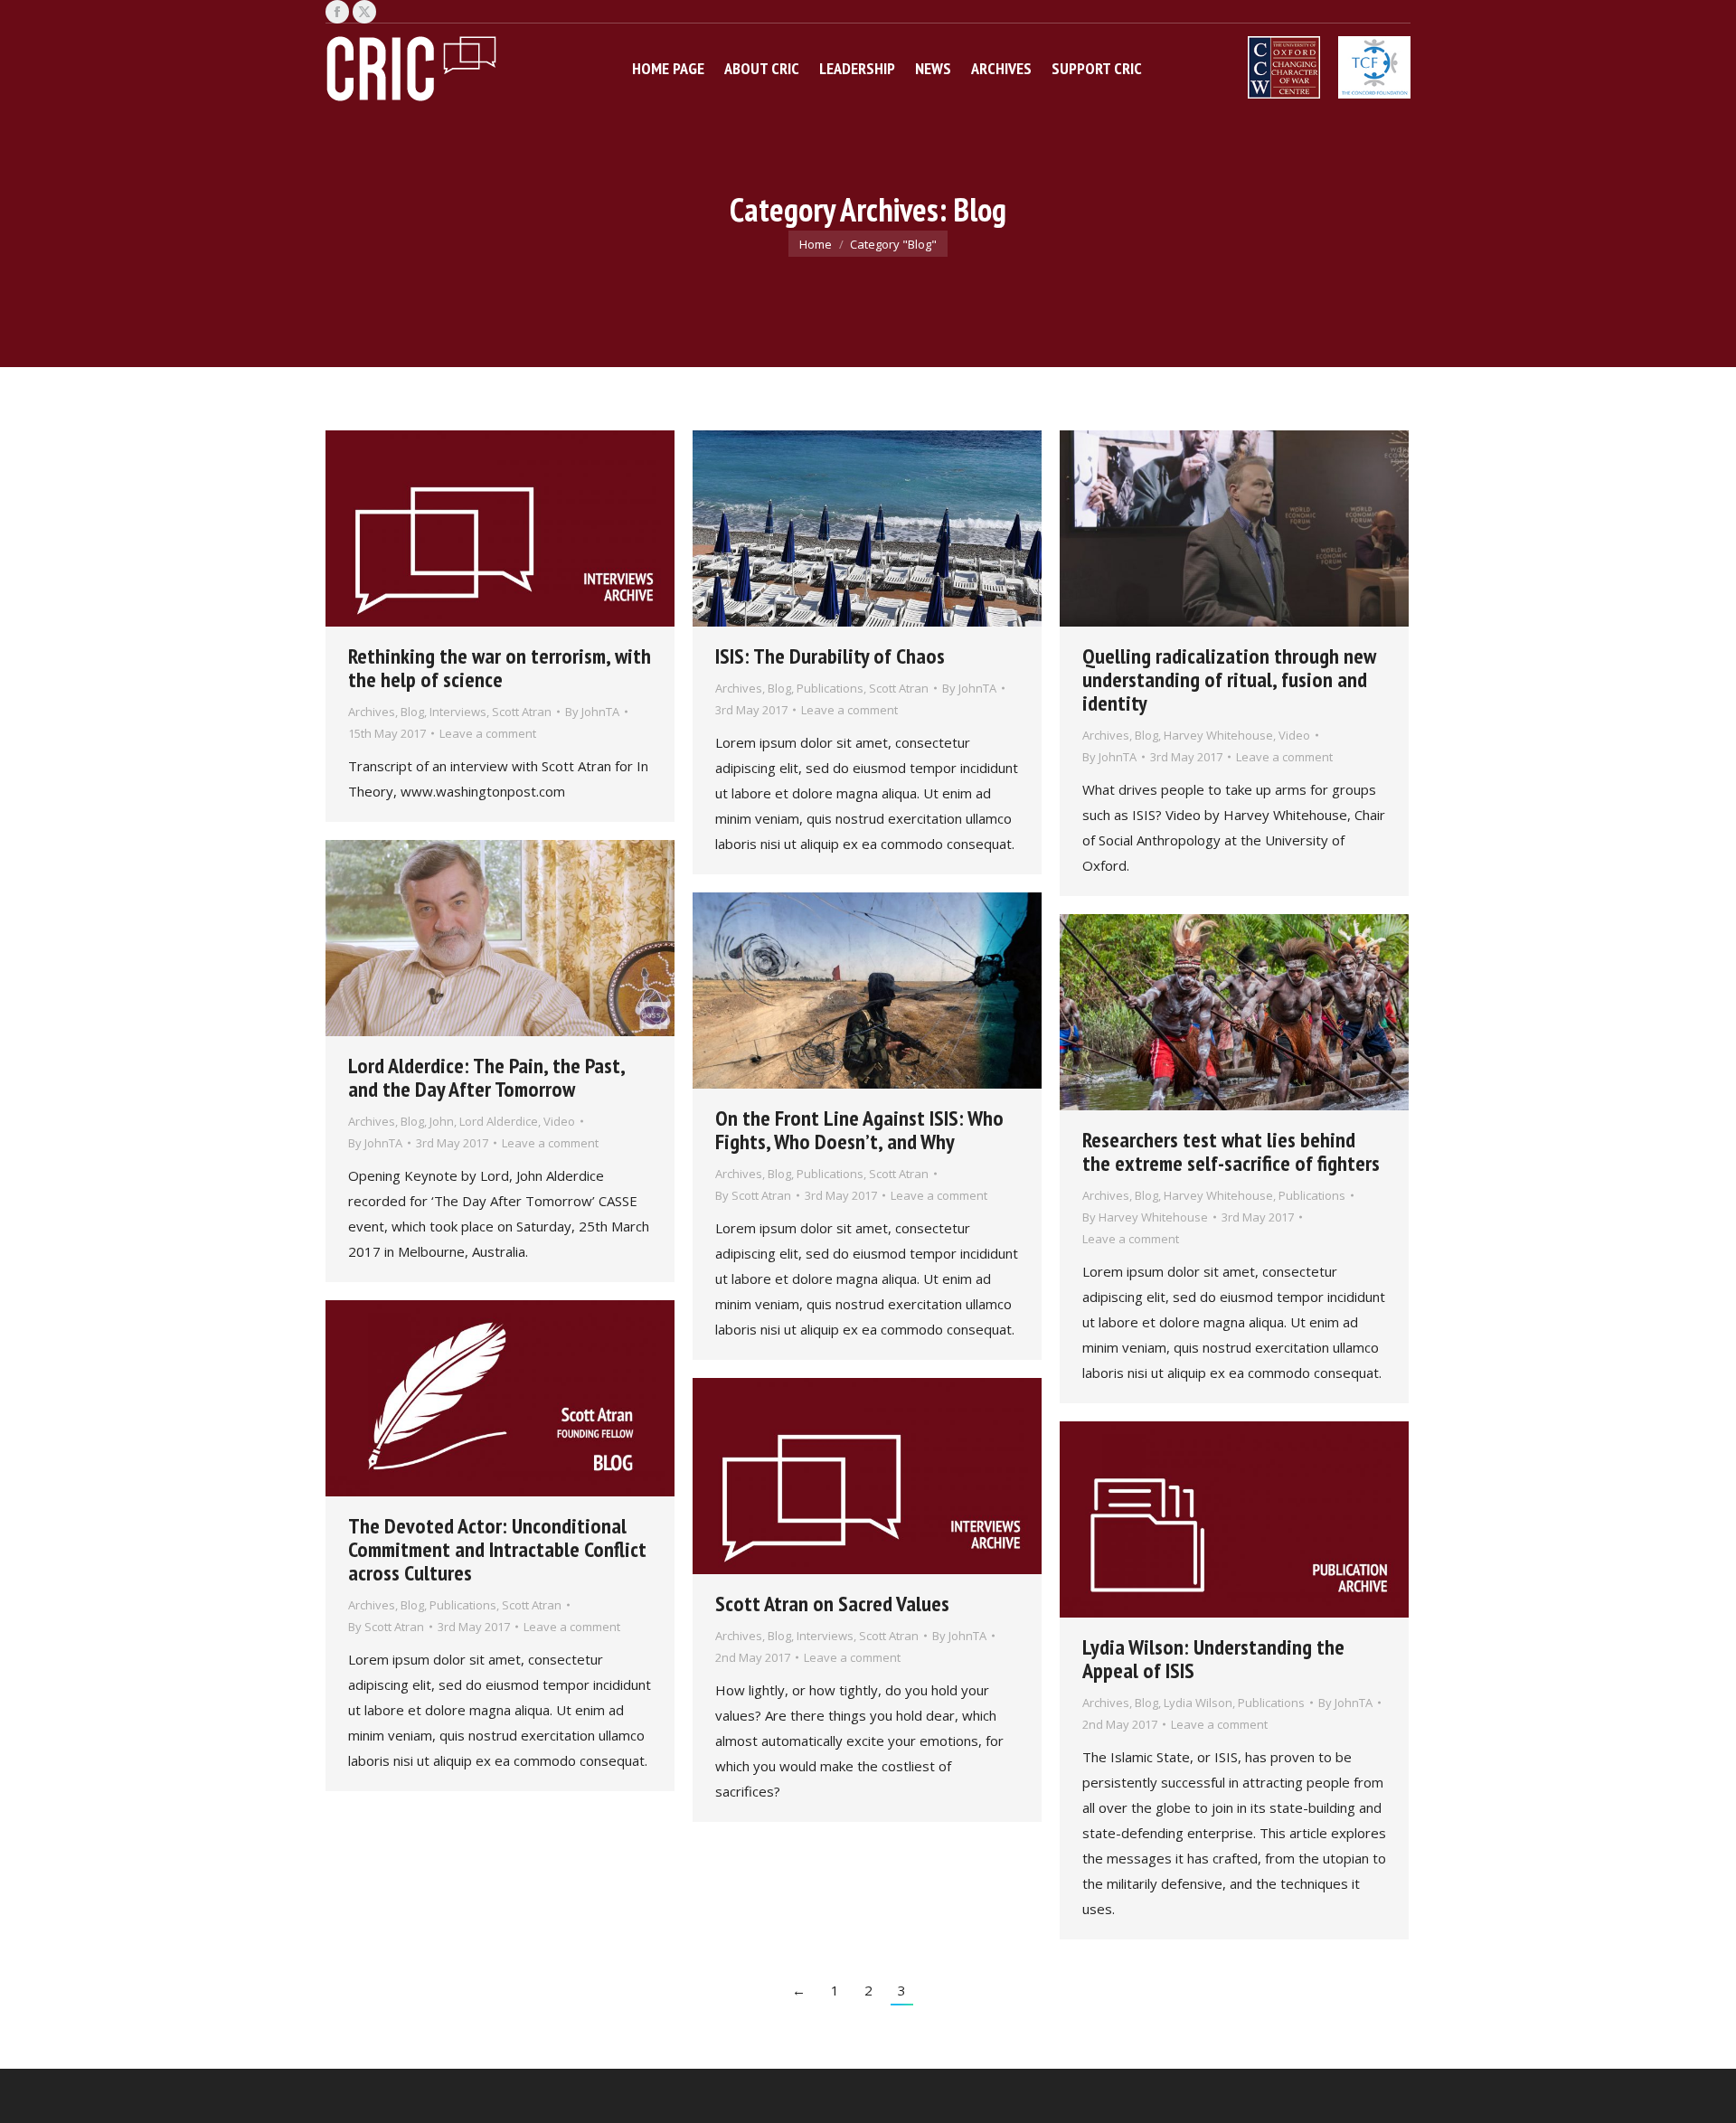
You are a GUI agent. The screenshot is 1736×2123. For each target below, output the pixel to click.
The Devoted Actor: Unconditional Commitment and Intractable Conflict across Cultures (497, 1549)
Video (1294, 735)
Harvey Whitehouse (1218, 735)
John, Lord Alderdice (484, 1121)
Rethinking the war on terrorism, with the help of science (500, 668)
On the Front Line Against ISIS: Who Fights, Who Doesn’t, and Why (859, 1130)
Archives (372, 712)
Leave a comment (488, 733)
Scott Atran (522, 712)
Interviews (458, 712)
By (592, 712)
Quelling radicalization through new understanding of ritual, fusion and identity (1229, 679)
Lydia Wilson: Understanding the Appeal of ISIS (1213, 1659)
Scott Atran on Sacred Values (832, 1604)
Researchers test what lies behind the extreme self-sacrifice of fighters (1231, 1151)
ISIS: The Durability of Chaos (830, 656)
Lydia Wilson (1198, 1703)
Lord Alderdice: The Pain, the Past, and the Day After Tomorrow (486, 1077)
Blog (412, 712)
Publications (830, 688)
